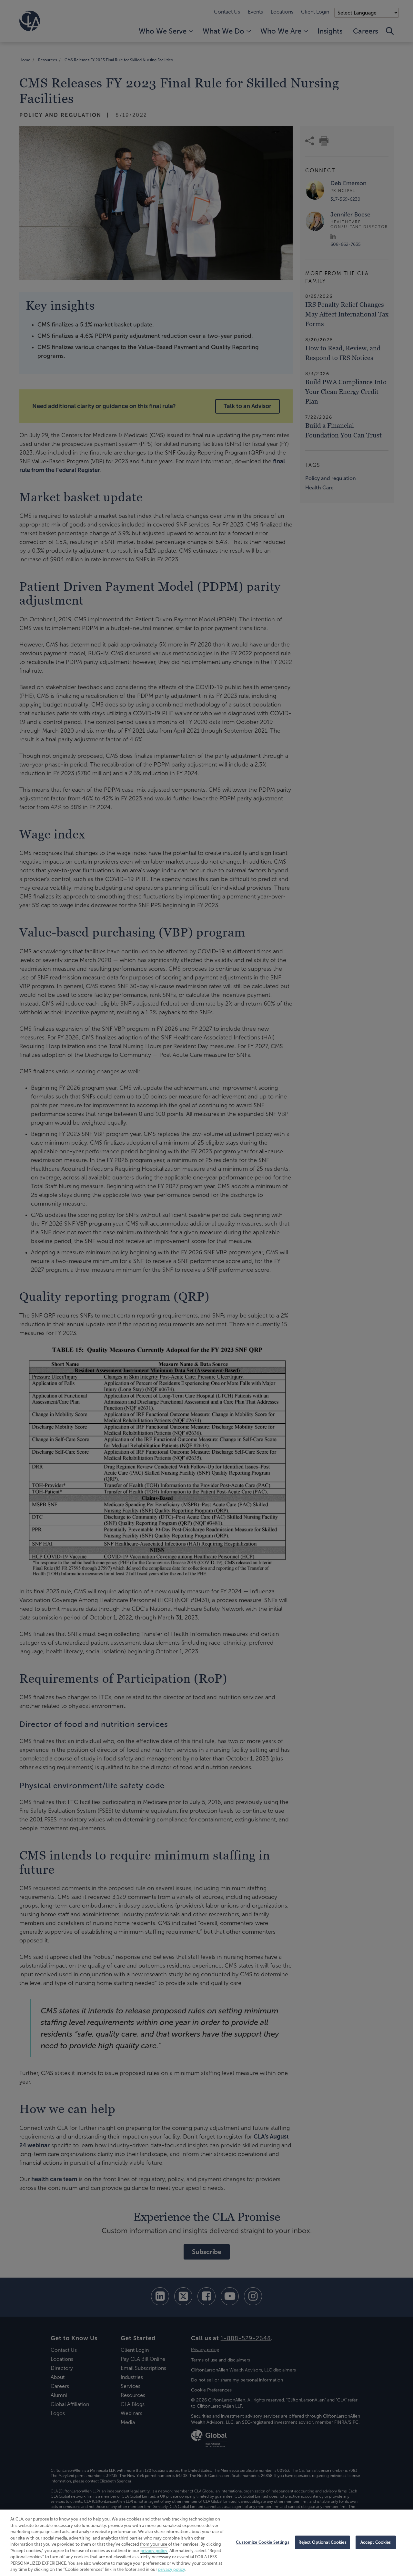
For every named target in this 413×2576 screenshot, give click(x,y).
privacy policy (154, 2551)
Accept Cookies (376, 2542)
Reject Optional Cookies (322, 2542)
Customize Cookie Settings (262, 2542)
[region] (206, 2543)
